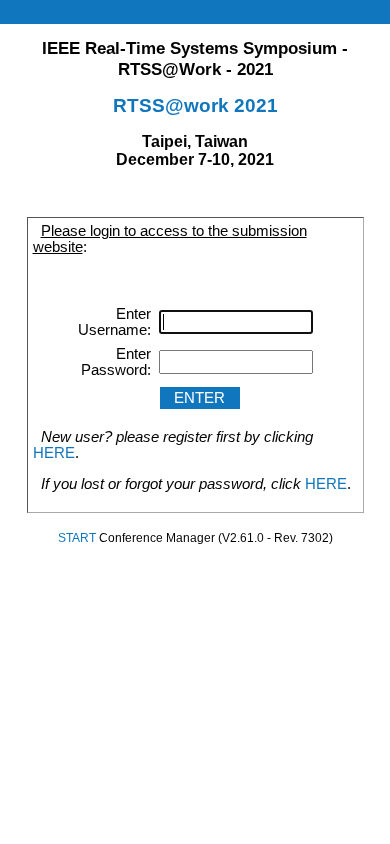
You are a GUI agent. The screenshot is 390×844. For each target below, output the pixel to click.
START (77, 538)
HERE (54, 453)
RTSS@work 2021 (195, 105)
